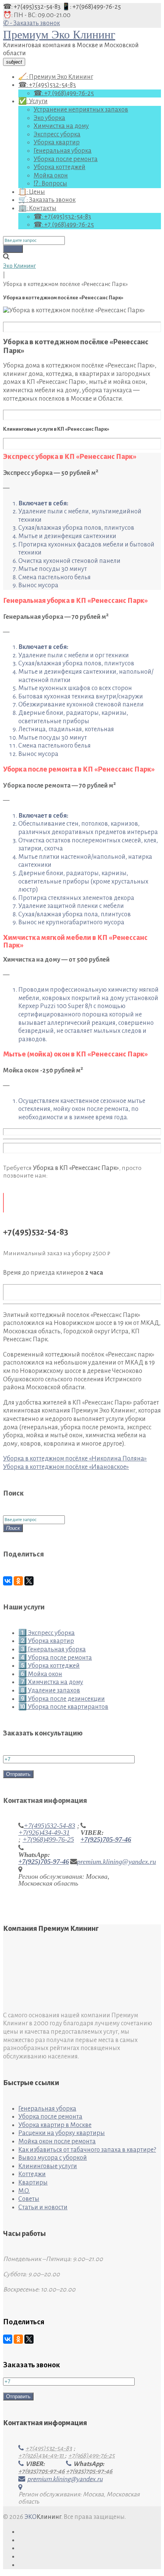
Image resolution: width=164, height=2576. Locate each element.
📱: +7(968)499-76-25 (91, 7)
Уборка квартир (57, 142)
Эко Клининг (19, 266)
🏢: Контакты (37, 208)
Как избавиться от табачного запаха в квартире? (87, 2150)
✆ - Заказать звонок (31, 23)
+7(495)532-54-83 (49, 1826)
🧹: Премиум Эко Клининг (56, 77)
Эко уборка (49, 118)
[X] (29, 1581)
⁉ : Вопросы (50, 184)
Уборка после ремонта (66, 159)
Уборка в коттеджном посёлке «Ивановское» (66, 1467)
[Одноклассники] (18, 1581)
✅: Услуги (33, 101)
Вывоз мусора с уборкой (53, 2158)
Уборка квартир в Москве (55, 2125)
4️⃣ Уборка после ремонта (55, 1658)
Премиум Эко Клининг (59, 34)
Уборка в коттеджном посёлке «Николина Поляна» (75, 1459)
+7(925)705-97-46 (106, 1839)
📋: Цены (32, 192)
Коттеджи (32, 2174)
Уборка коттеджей (59, 167)
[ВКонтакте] (8, 1581)
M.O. (24, 2191)
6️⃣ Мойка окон (40, 1674)
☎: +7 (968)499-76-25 (64, 93)
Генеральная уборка (63, 151)
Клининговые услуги (48, 2166)
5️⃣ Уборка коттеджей (49, 1666)
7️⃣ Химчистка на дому (51, 1682)
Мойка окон (51, 176)
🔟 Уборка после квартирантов (63, 1707)
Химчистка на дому (61, 126)
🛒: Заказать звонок (47, 200)
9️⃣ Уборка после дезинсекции (62, 1699)
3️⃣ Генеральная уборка (52, 1649)
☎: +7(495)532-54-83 (32, 7)
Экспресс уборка (57, 134)
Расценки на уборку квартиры (62, 2133)
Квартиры (33, 2183)
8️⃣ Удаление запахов (49, 1691)
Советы (29, 2199)
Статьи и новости (43, 2207)
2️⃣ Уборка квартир (46, 1641)
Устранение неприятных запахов (81, 110)
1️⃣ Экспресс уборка (47, 1633)
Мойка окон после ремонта (57, 2141)
